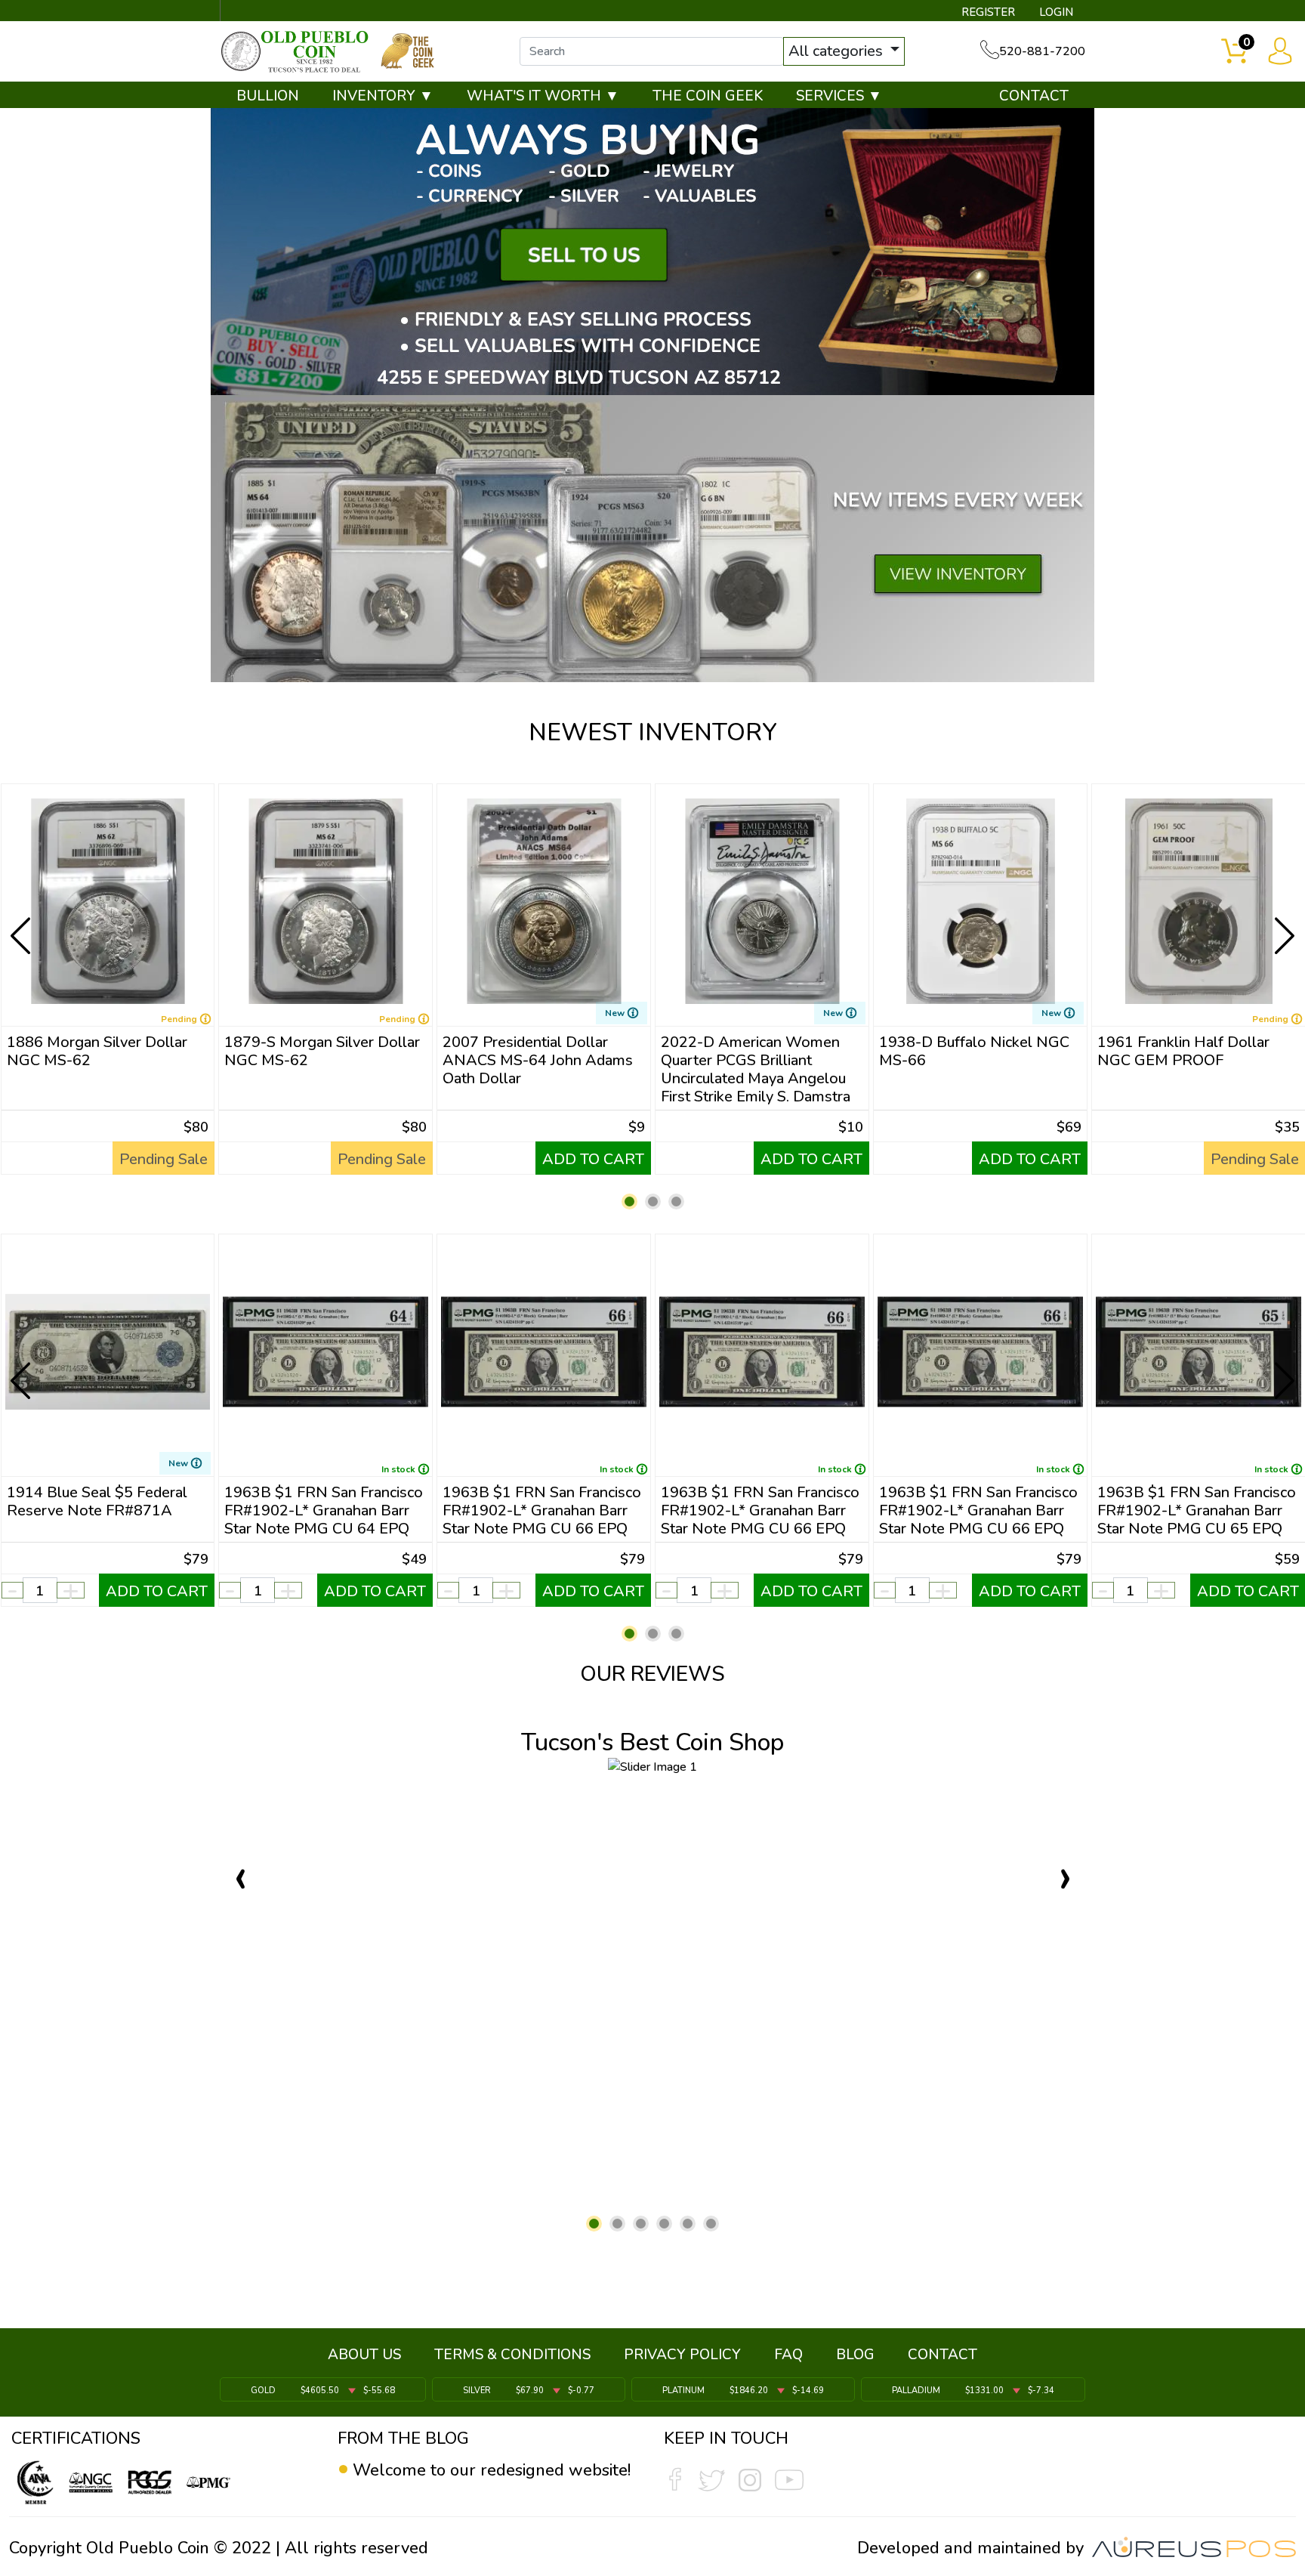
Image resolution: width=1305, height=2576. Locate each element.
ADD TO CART (593, 1159)
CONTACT (1034, 96)
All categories (838, 51)
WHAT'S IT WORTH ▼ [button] (543, 96)
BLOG (855, 2355)
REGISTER (988, 12)
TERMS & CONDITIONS (512, 2355)
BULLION (268, 96)
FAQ (788, 2355)
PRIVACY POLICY (682, 2355)
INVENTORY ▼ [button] (383, 96)
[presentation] (22, 924)
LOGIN (1056, 12)
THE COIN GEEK (708, 96)
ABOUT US (364, 2355)
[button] (629, 1202)
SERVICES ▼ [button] (839, 96)
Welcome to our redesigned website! (492, 2470)
